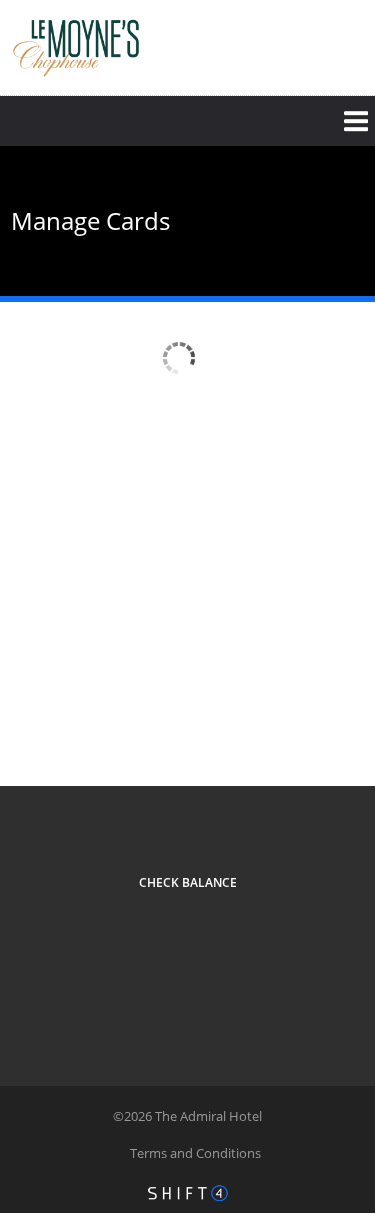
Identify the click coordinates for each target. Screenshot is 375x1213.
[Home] (76, 45)
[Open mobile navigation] (187, 121)
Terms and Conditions (195, 1153)
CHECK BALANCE (188, 882)
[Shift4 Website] (188, 1193)
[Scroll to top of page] (337, 732)
